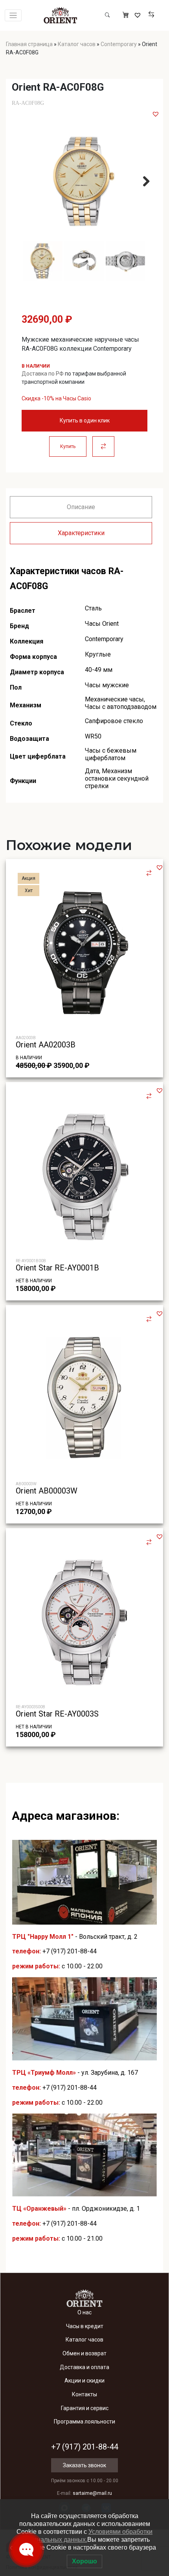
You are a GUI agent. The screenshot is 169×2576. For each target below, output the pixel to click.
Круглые (98, 654)
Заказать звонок (84, 2465)
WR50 (93, 736)
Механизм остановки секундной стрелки (117, 778)
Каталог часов (77, 44)
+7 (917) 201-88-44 (70, 1951)
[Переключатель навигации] (13, 16)
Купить (68, 446)
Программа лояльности (84, 2422)
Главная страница (29, 44)
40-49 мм (99, 670)
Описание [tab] (81, 507)
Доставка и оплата (84, 2367)
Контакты (84, 2394)
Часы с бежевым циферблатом (111, 754)
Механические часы (114, 699)
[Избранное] (139, 15)
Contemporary (119, 44)
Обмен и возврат (84, 2353)
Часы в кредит (85, 2326)
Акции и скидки (84, 2381)
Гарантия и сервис (85, 2408)
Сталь (93, 608)
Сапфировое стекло (114, 721)
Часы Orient (102, 624)
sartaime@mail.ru (92, 2493)
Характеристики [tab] (81, 533)
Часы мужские (107, 685)
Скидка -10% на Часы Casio (56, 398)
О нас (84, 2312)
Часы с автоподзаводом (121, 707)
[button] (156, 114)
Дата (92, 771)
